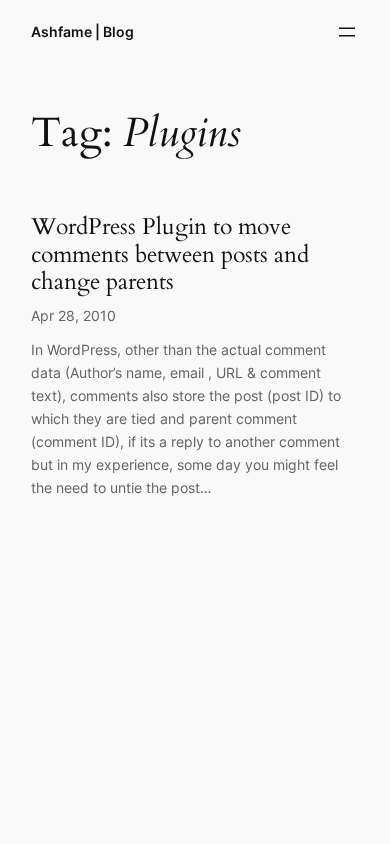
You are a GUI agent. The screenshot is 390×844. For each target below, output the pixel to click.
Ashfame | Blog (82, 31)
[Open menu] (347, 32)
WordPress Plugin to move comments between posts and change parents (170, 254)
